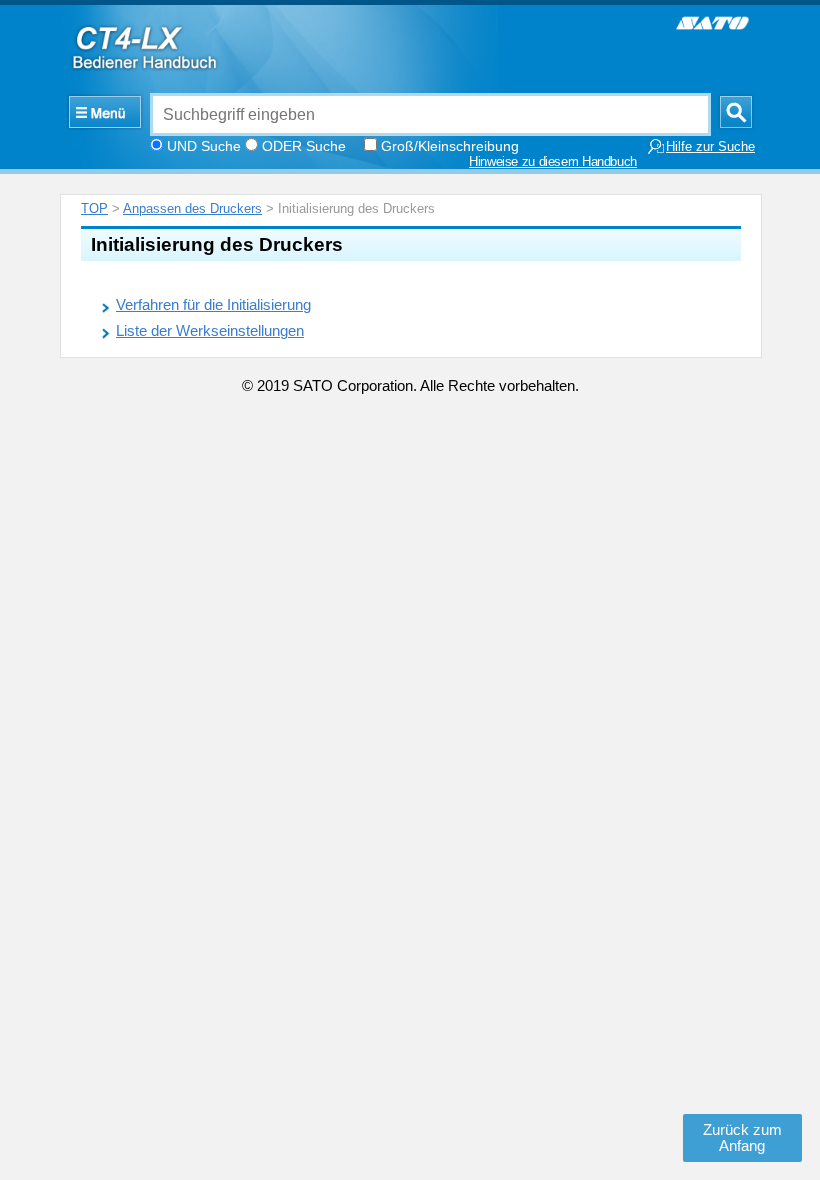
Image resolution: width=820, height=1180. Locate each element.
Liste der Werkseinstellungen (210, 331)
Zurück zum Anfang (742, 1138)
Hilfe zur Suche (710, 147)
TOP (94, 208)
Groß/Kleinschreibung (450, 146)
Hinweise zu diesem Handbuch (553, 162)
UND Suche (204, 146)
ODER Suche (304, 146)
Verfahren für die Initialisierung (213, 305)
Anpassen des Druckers (192, 208)
